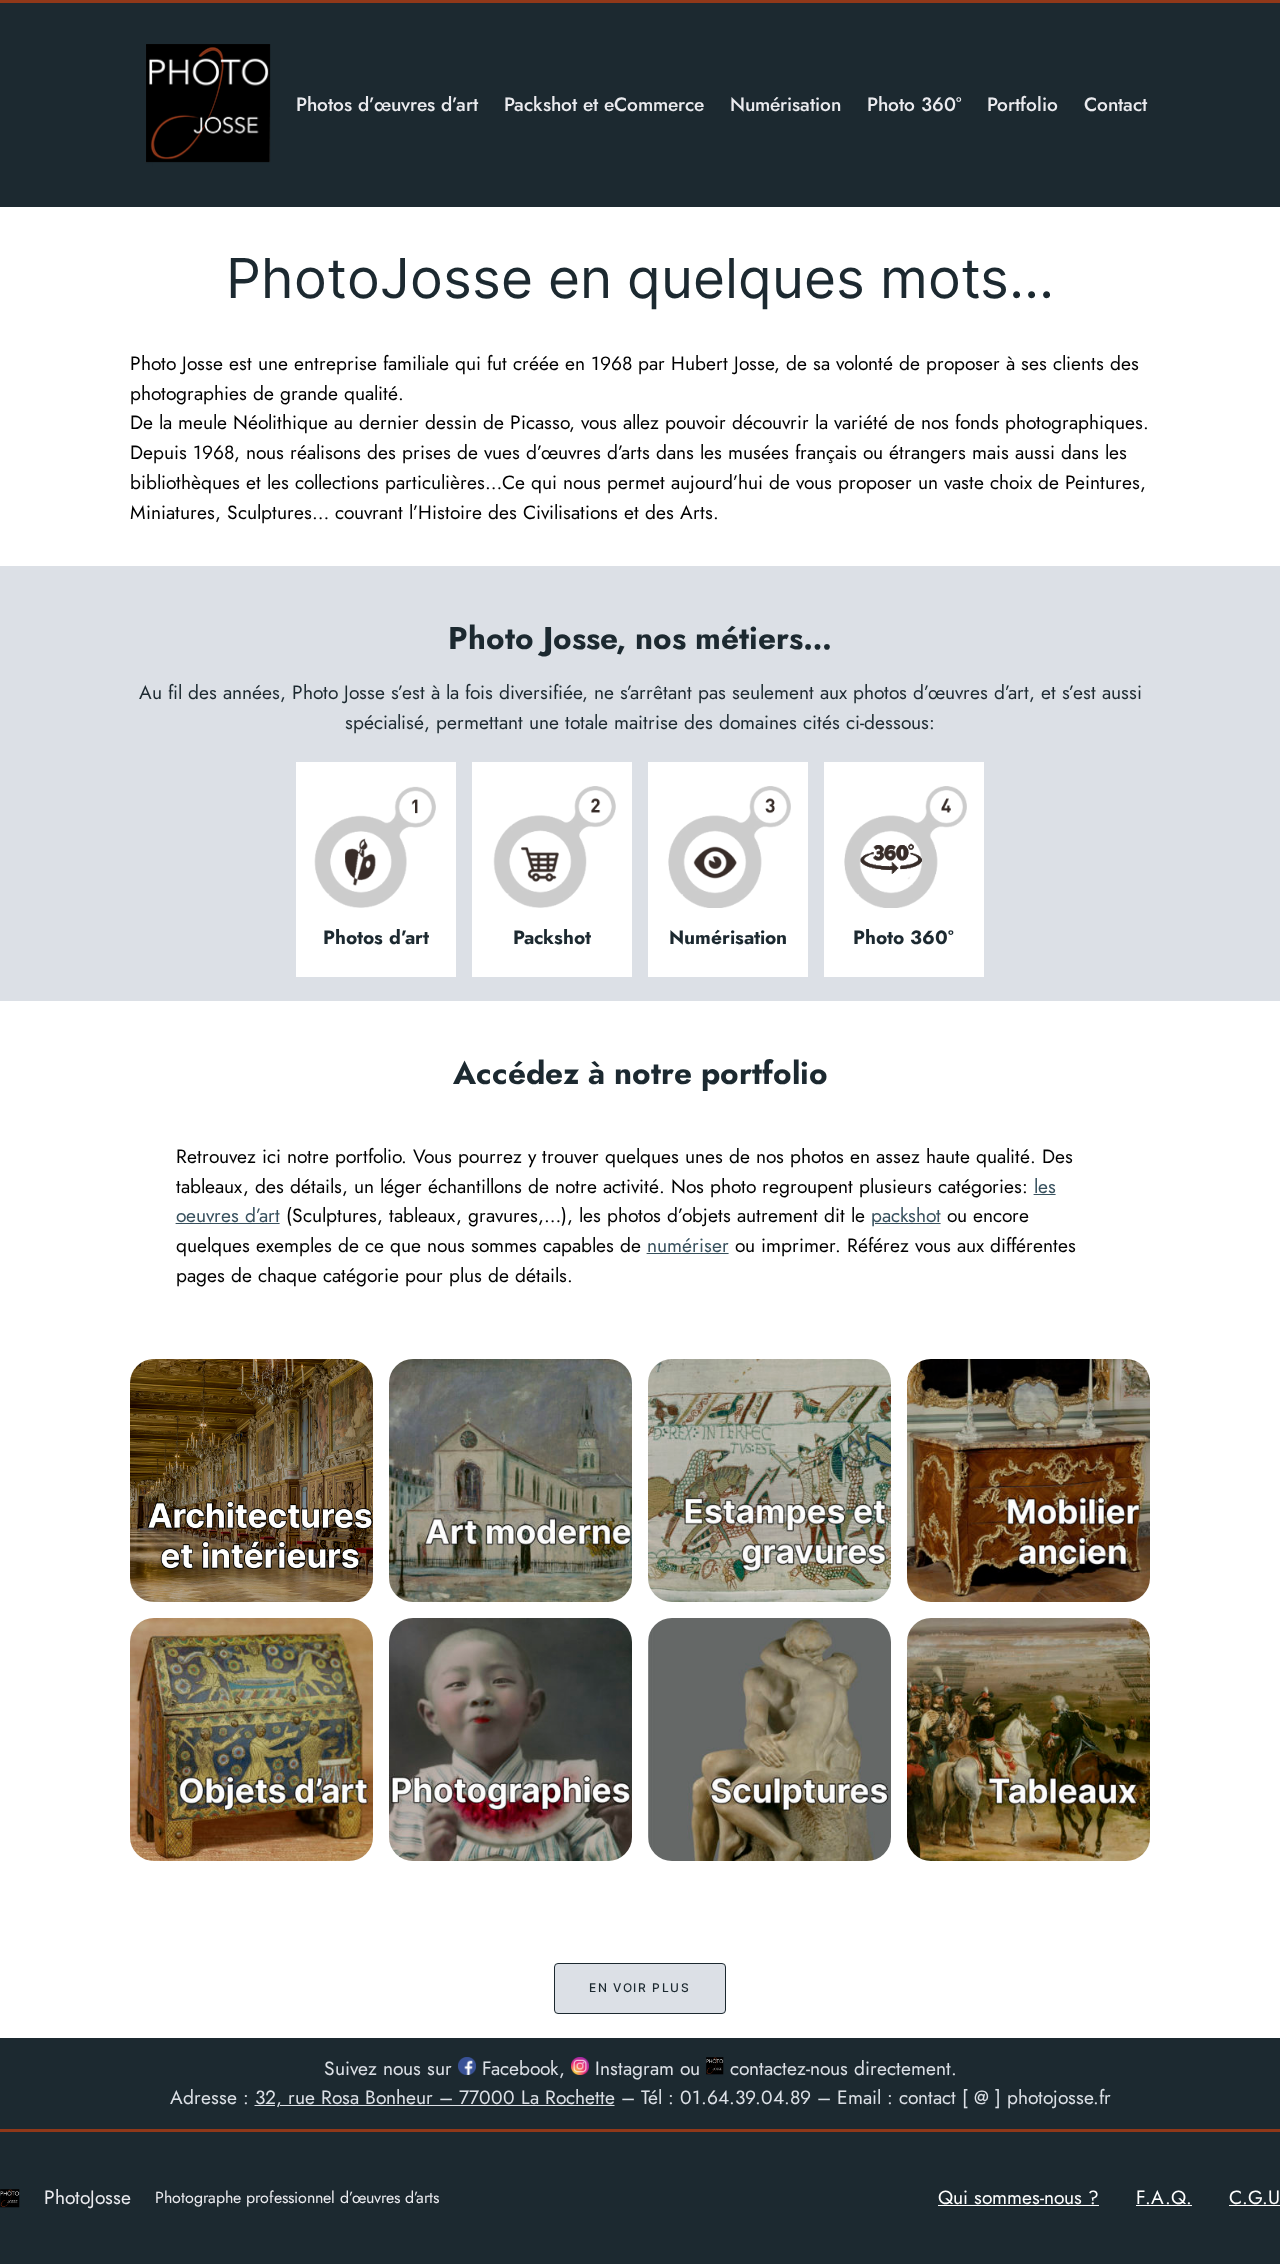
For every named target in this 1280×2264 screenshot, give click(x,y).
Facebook (517, 2068)
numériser (688, 1245)
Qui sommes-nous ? (1018, 2197)
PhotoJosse (87, 2197)
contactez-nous (786, 2068)
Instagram (631, 2068)
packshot (906, 1215)
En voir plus (639, 1987)
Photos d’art (376, 937)
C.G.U (1254, 2197)
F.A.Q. (1164, 2197)
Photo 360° (903, 937)
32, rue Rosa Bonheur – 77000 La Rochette (435, 2097)
